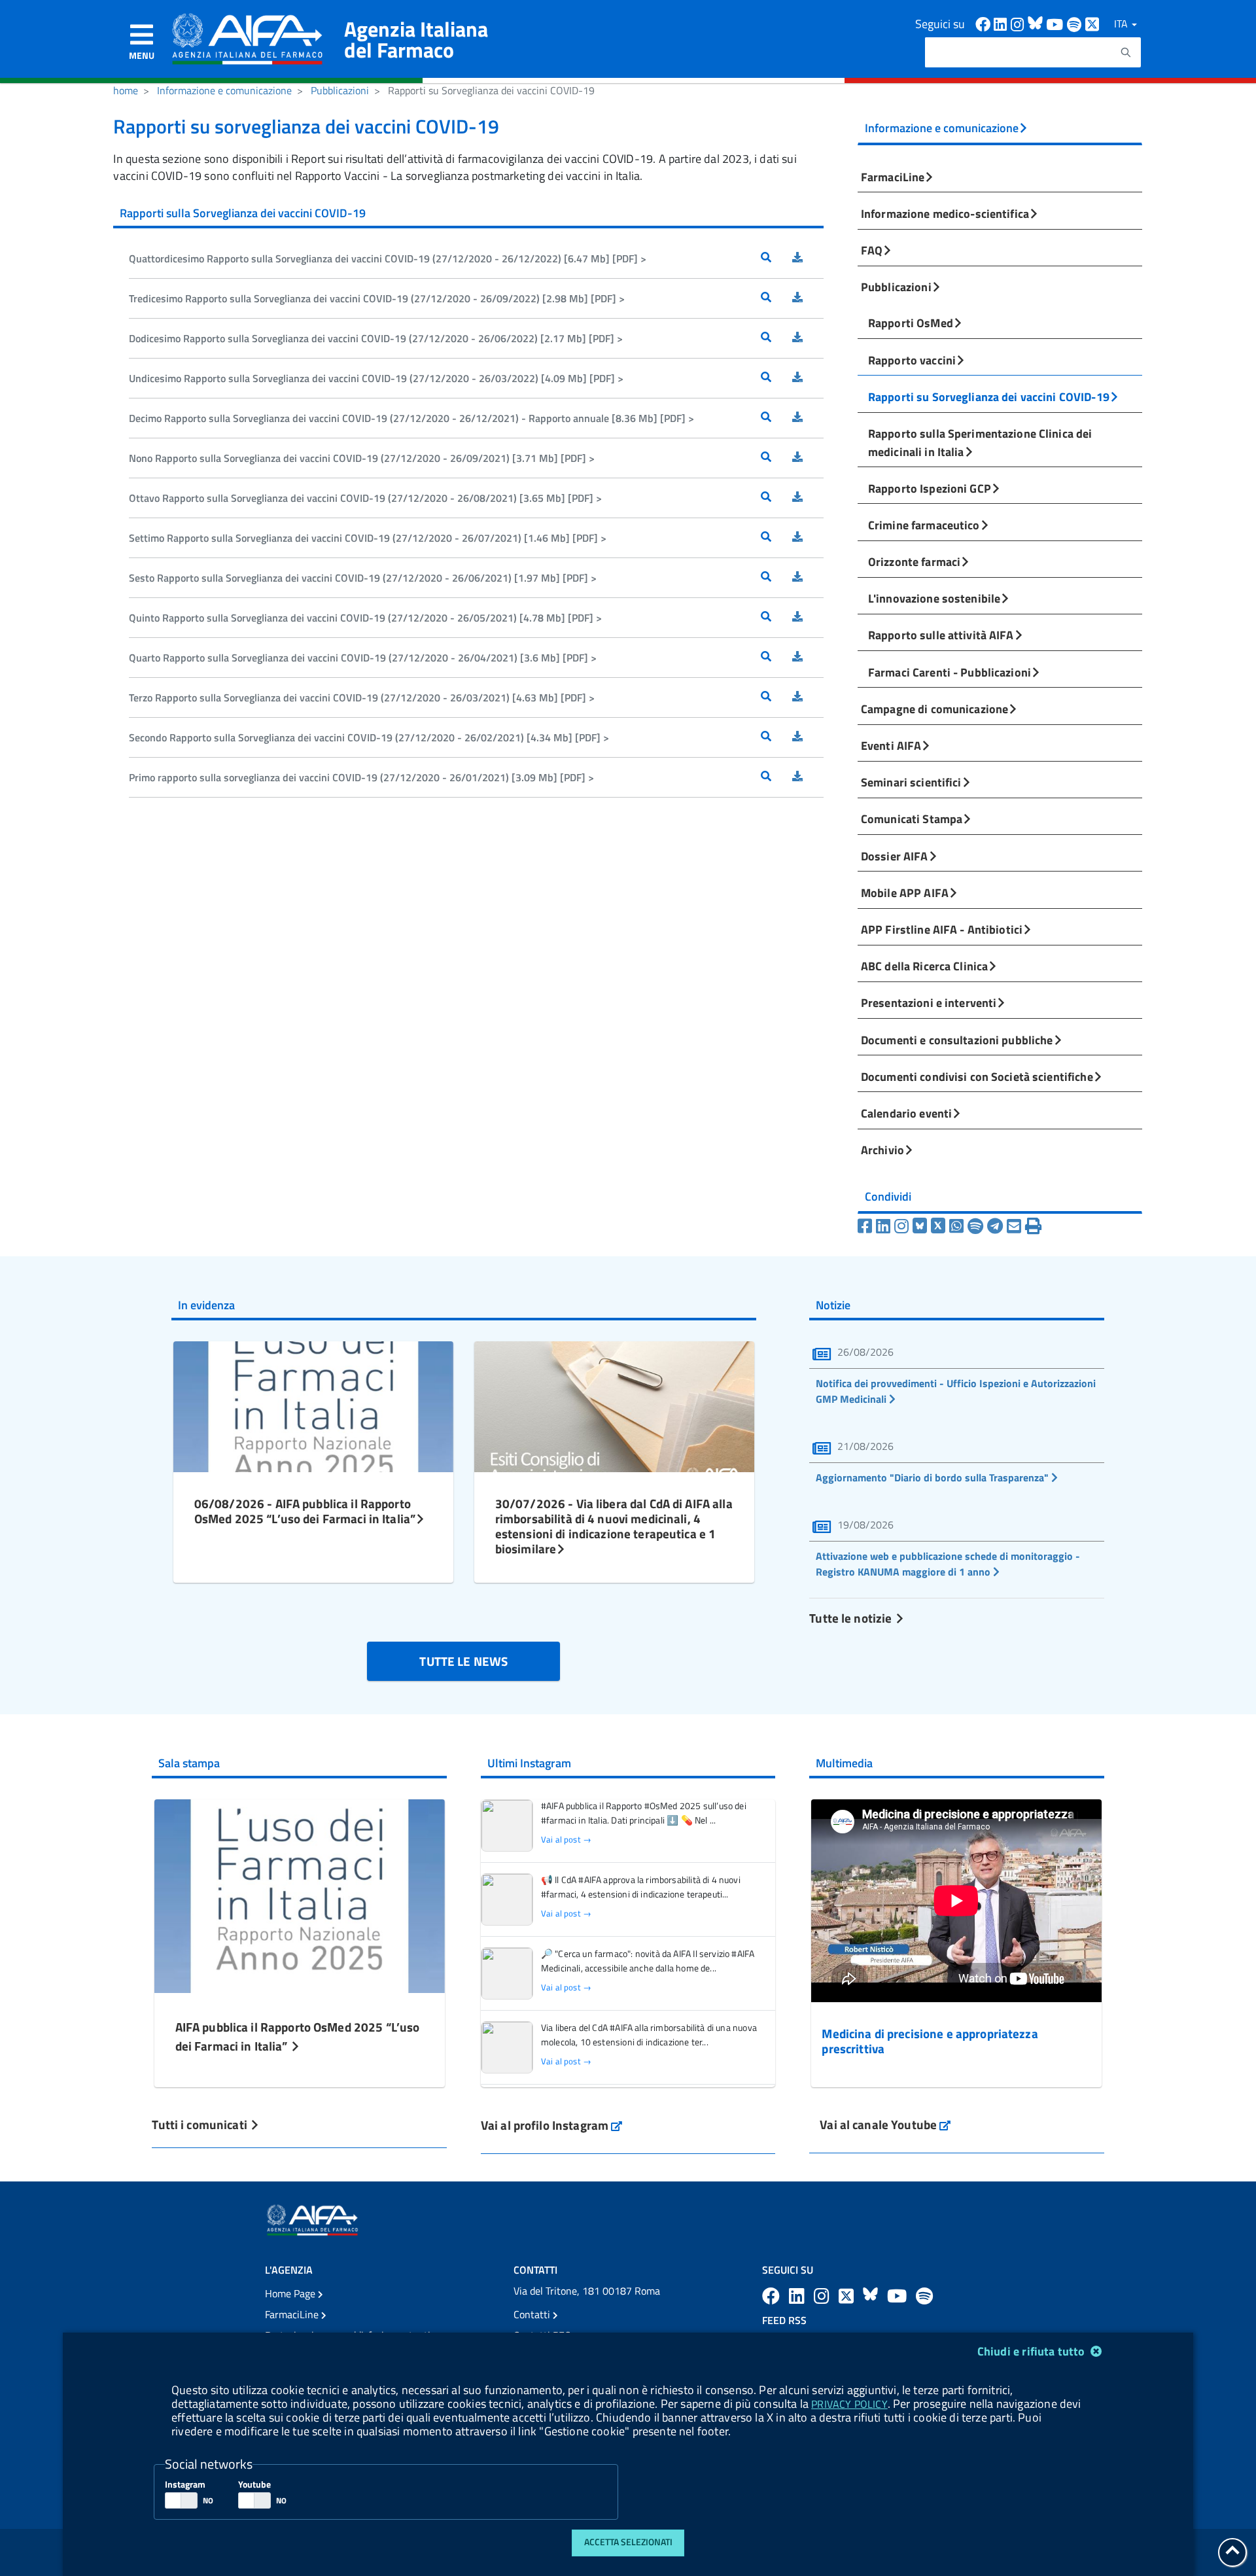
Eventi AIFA (891, 745)
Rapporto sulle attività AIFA (941, 635)
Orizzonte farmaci (914, 561)
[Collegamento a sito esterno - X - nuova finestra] (1093, 23)
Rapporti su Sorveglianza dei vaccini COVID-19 (989, 397)
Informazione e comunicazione (224, 90)
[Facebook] (867, 1226)
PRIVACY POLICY (849, 2404)
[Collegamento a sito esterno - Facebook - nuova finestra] (985, 23)
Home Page (291, 2293)
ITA (1122, 24)
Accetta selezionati (628, 2542)
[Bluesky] (922, 1226)
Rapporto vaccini (912, 360)
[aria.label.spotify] (924, 2296)
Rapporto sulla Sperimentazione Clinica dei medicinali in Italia (980, 442)
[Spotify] (977, 1226)
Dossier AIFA (895, 856)
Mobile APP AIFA (905, 892)
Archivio (882, 1150)
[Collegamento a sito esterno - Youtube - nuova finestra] (1056, 23)
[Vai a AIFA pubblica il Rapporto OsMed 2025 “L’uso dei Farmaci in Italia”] (300, 1895)
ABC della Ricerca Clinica (924, 966)
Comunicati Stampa (912, 819)
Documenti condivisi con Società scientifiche (977, 1076)
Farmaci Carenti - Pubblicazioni (950, 672)
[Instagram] (903, 1226)
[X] (940, 1226)
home (126, 90)
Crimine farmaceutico (924, 525)
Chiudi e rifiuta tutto (1033, 2351)
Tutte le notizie (852, 1618)
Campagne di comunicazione (934, 709)
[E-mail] (1016, 1226)
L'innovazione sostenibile (934, 598)
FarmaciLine (893, 177)
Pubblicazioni (340, 90)
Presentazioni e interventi (929, 1002)
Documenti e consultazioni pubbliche (957, 1040)
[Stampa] (1033, 1226)
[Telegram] (997, 1226)
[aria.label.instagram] (824, 2296)
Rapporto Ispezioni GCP (930, 488)
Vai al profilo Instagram (552, 2125)
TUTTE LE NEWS (463, 1661)
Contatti (533, 2314)
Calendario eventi (906, 1113)
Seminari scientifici (911, 782)
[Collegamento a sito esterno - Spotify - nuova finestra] (1076, 23)
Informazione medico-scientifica (945, 213)
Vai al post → (566, 1840)
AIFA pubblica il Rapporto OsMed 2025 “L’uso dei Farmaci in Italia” (298, 2036)
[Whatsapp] (958, 1226)
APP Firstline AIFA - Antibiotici (942, 929)
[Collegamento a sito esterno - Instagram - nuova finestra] (1019, 23)
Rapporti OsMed (911, 323)
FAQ (872, 250)
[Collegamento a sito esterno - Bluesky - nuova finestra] (1037, 23)
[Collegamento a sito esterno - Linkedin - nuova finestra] (1002, 23)
